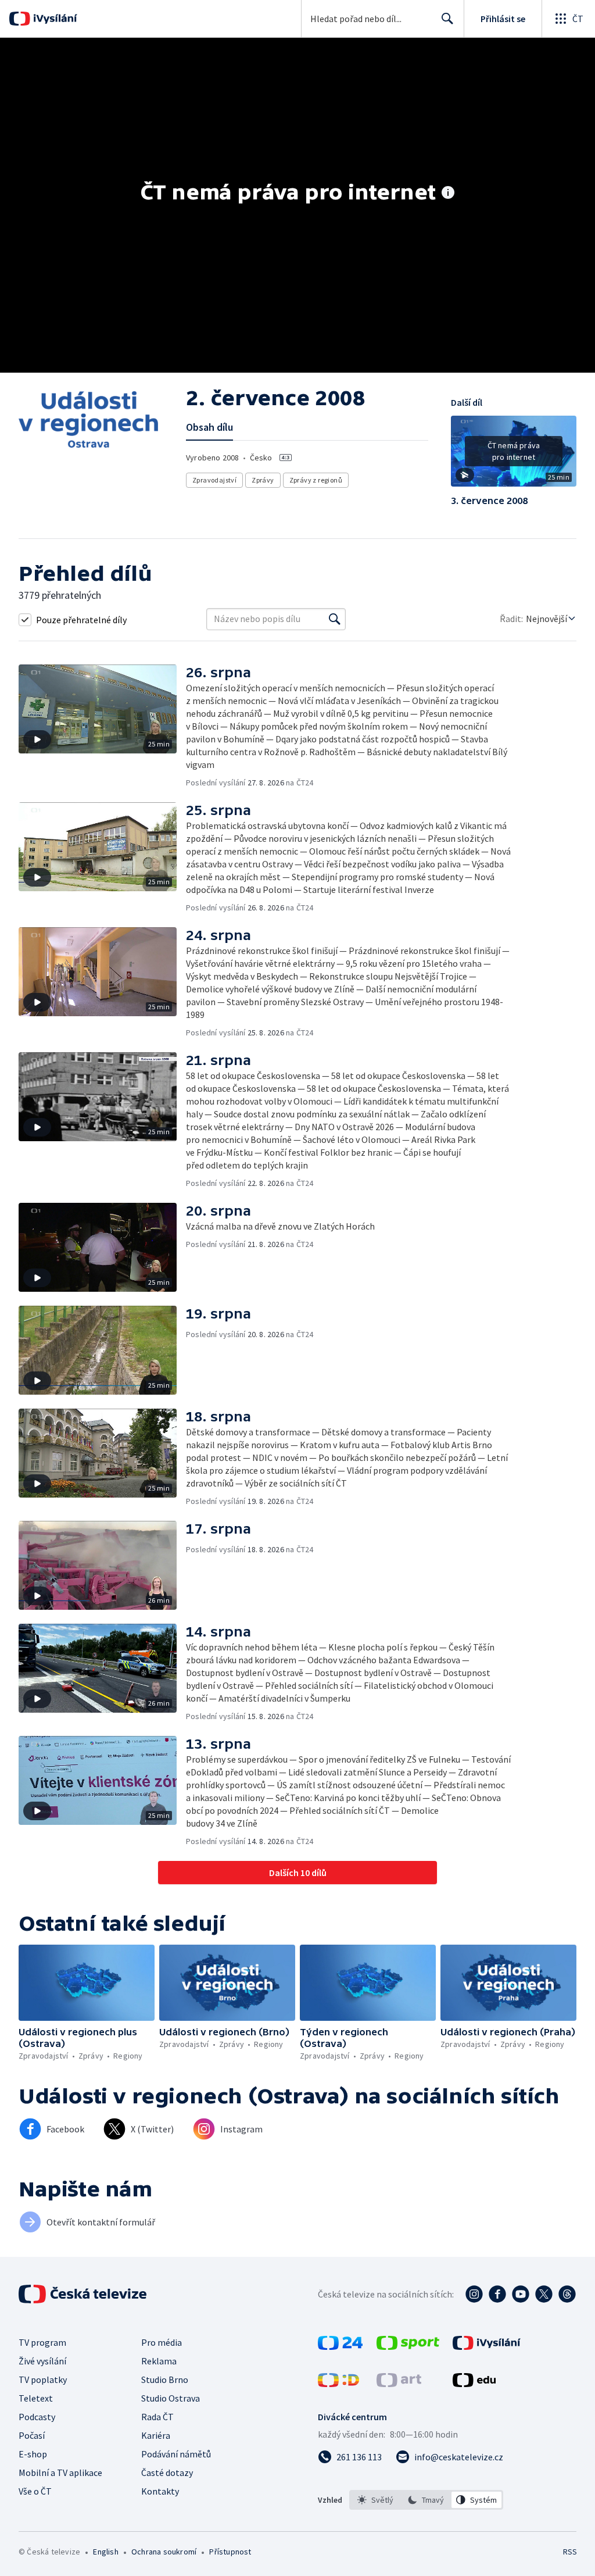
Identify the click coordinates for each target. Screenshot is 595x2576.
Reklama (159, 2361)
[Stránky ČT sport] (408, 2346)
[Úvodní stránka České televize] (84, 2294)
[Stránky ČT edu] (474, 2384)
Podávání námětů (176, 2454)
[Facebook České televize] (497, 2294)
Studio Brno (165, 2380)
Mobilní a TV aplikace (60, 2473)
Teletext (36, 2398)
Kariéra (156, 2435)
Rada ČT (157, 2417)
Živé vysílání (42, 2361)
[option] (376, 2500)
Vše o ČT (35, 2491)
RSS (570, 2552)
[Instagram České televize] (474, 2294)
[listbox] (426, 2500)
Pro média (162, 2342)
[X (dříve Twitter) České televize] (544, 2294)
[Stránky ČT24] (340, 2346)
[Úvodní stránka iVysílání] (54, 19)
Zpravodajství (214, 480)
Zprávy (263, 480)
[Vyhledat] (335, 619)
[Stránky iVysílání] (487, 2346)
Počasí (32, 2435)
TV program (42, 2342)
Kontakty (160, 2491)
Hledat (447, 19)
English (105, 2552)
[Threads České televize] (567, 2294)
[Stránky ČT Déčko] (338, 2384)
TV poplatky (43, 2380)
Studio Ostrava (171, 2398)
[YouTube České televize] (521, 2294)
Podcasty (37, 2417)
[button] (514, 455)
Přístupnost (230, 2552)
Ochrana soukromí (164, 2552)
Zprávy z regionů (316, 480)
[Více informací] (448, 194)
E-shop (33, 2454)
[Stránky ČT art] (399, 2384)
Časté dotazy (167, 2473)
